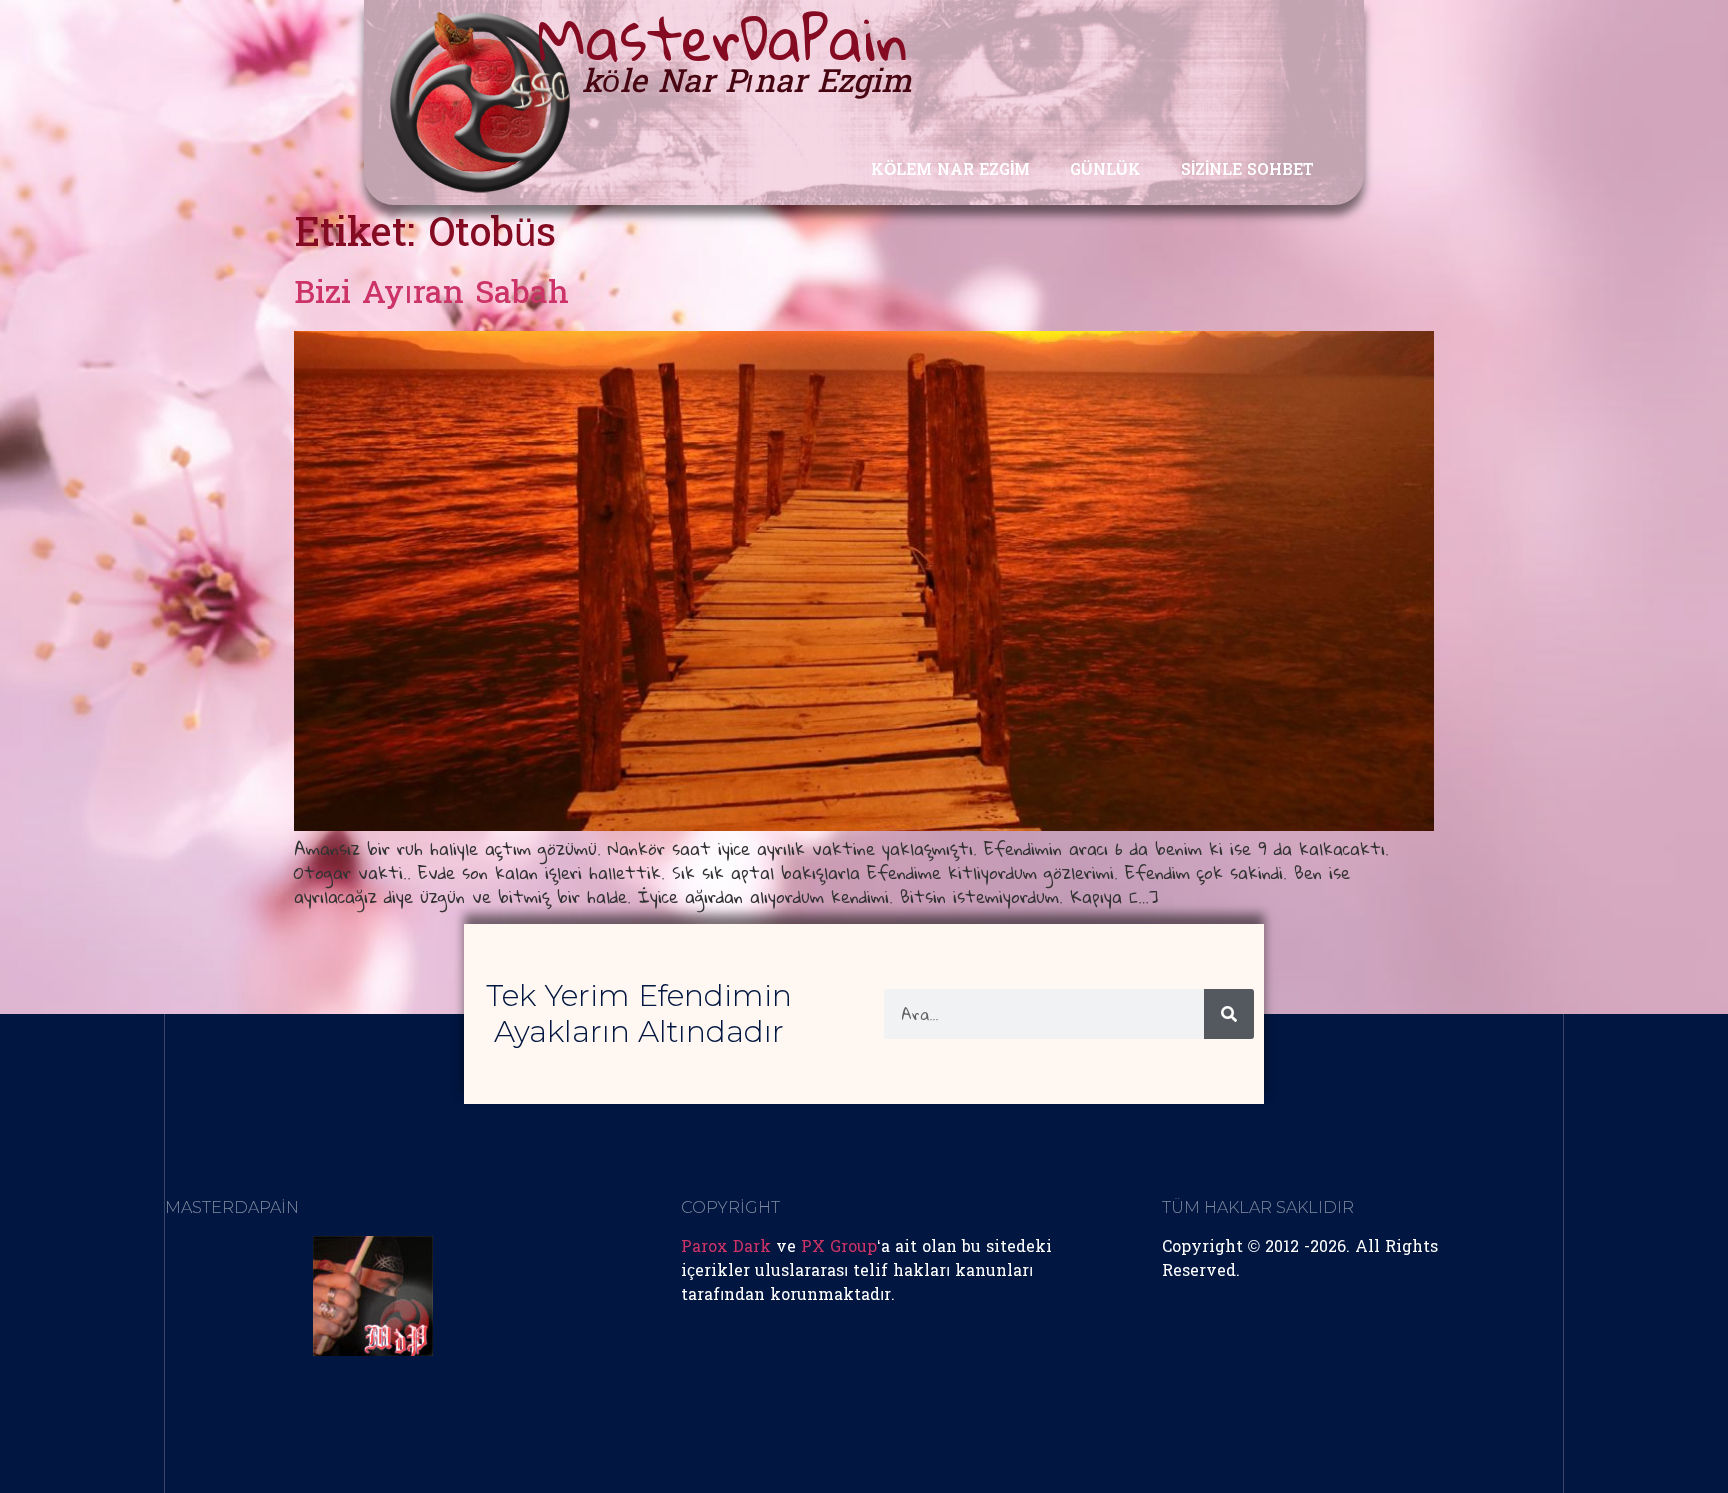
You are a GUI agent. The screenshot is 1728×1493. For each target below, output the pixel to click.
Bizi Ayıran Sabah (431, 295)
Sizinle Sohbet (1247, 171)
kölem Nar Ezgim (950, 171)
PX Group (839, 1248)
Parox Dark (726, 1248)
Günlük (1105, 171)
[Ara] (1229, 1014)
